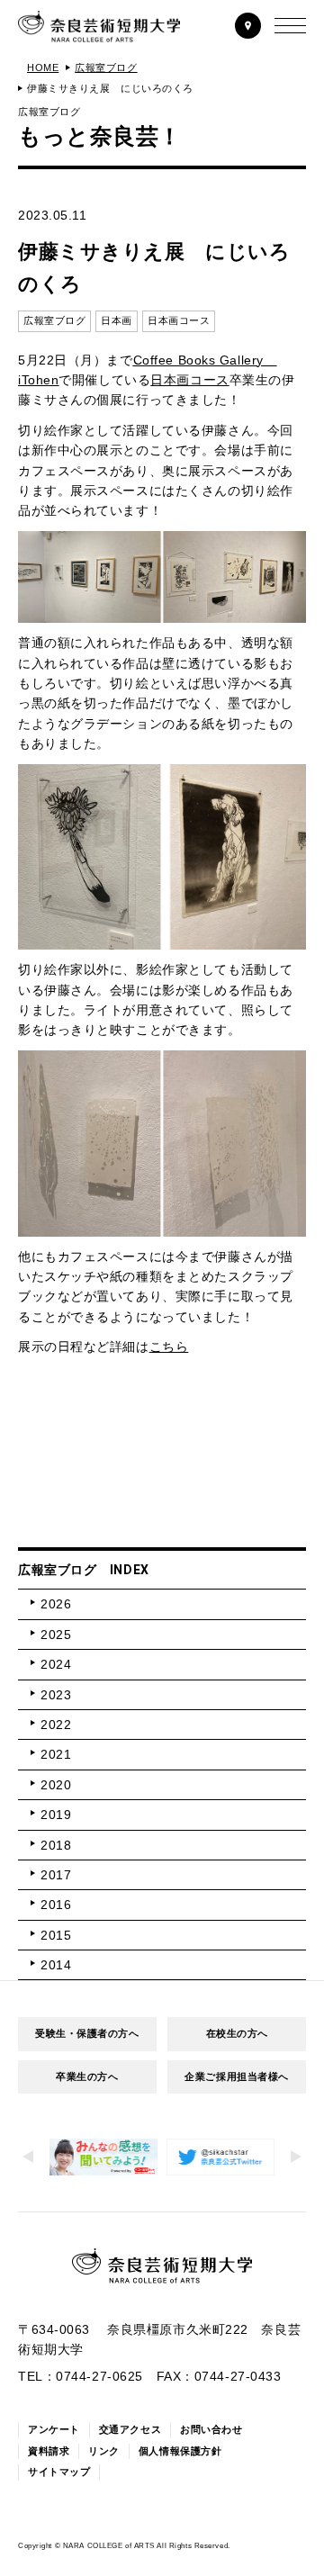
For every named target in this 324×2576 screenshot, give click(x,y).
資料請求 (49, 2451)
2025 (56, 1635)
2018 (56, 1845)
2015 (56, 1935)
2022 (56, 1725)
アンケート (54, 2429)
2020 (56, 1785)
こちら (169, 1347)
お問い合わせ (211, 2429)
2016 (56, 1905)
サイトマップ (59, 2472)
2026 (56, 1604)
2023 (56, 1695)
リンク (104, 2451)
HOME (43, 68)
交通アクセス (130, 2429)
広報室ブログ (106, 68)
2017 (56, 1875)
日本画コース (189, 380)
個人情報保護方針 (180, 2451)
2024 (56, 1664)
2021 (56, 1754)
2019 (56, 1815)
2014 (56, 1965)
